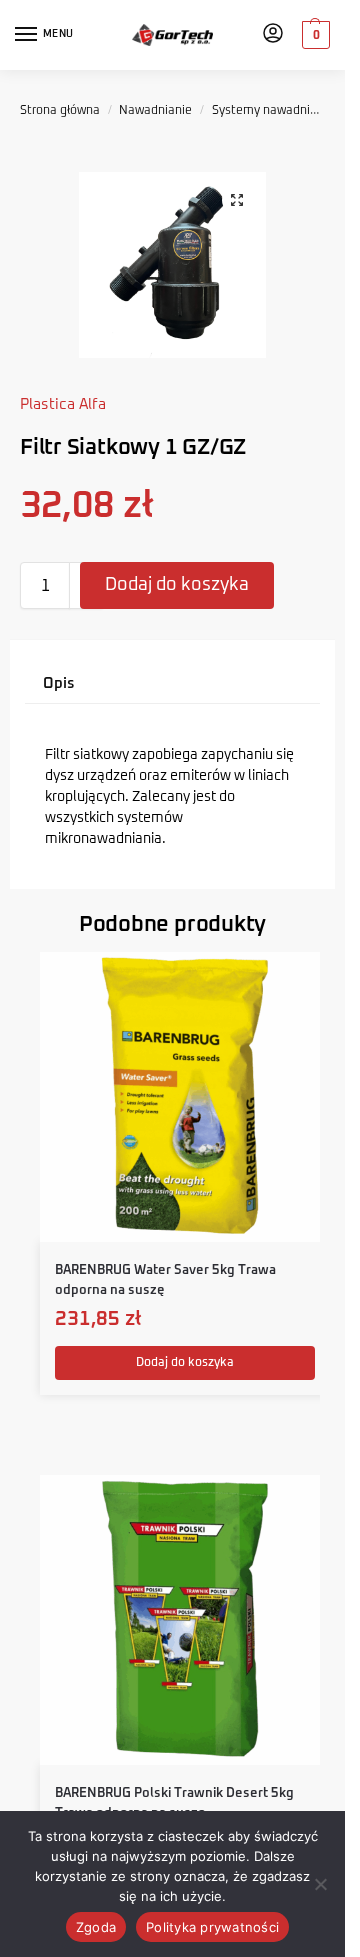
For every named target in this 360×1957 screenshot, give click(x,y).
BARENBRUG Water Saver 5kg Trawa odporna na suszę (165, 1280)
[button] (313, 35)
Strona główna (60, 111)
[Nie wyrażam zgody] (320, 1884)
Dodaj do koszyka (177, 585)
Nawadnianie (155, 111)
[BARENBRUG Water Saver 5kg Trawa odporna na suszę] (185, 1097)
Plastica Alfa (63, 404)
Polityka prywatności (212, 1927)
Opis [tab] (59, 683)
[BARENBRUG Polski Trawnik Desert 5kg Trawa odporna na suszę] (185, 1620)
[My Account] (273, 35)
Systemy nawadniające (276, 111)
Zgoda (96, 1927)
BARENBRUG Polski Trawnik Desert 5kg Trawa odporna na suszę (174, 1803)
